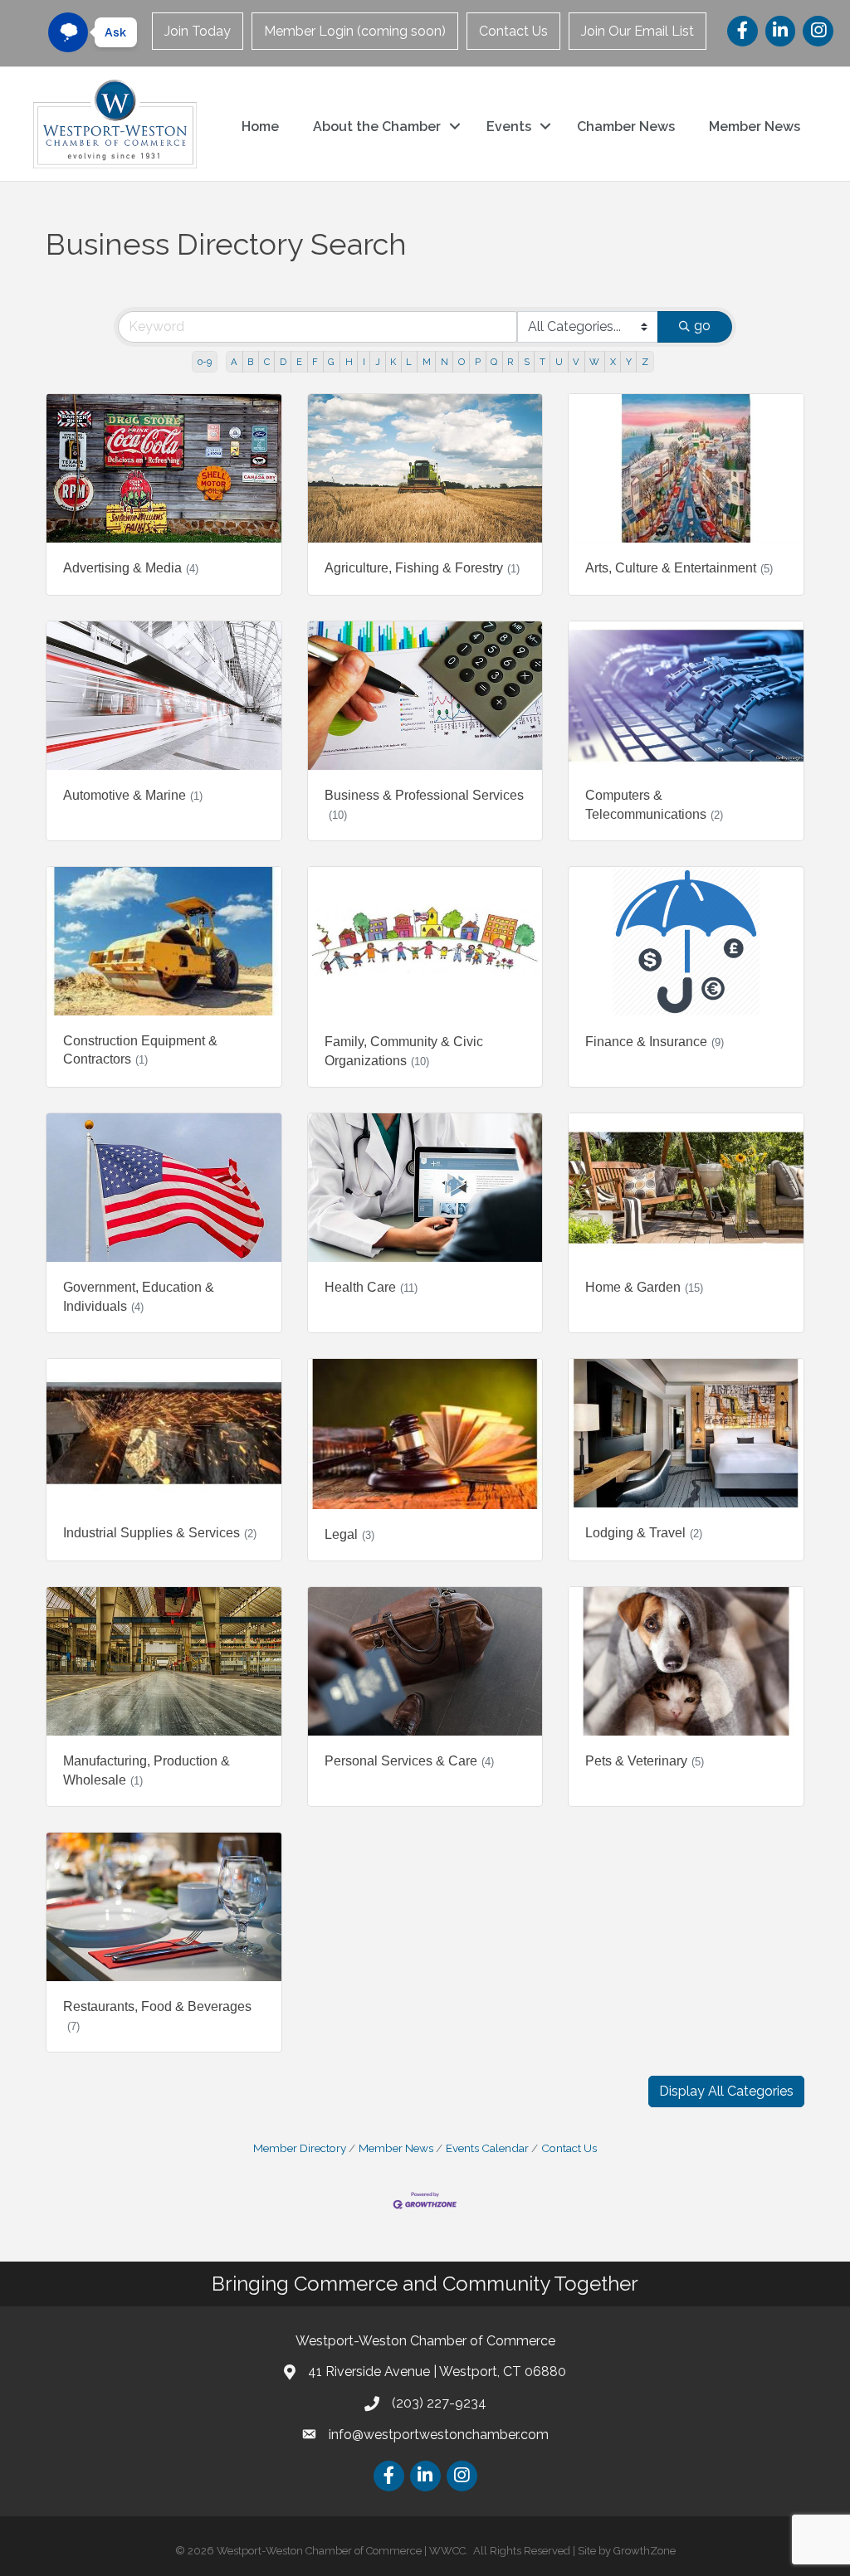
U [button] (559, 362)
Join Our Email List (637, 31)
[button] (726, 2091)
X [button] (613, 362)
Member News (755, 127)
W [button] (594, 362)
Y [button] (629, 362)
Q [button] (494, 362)
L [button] (409, 362)
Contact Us (513, 31)
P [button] (478, 362)
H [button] (349, 362)
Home (260, 127)
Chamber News (626, 127)
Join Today (198, 31)
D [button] (283, 362)
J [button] (378, 362)
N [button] (445, 362)
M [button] (427, 362)
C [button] (267, 362)
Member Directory (300, 2148)
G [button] (331, 362)
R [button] (510, 362)
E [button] (299, 362)
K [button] (393, 362)
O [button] (462, 362)
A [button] (234, 362)
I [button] (364, 362)
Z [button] (645, 362)
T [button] (542, 362)
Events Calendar (487, 2148)
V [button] (576, 362)
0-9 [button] (205, 362)
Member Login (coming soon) (355, 31)
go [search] (702, 326)
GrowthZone (645, 2551)
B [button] (250, 362)
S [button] (527, 362)
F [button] (315, 362)
